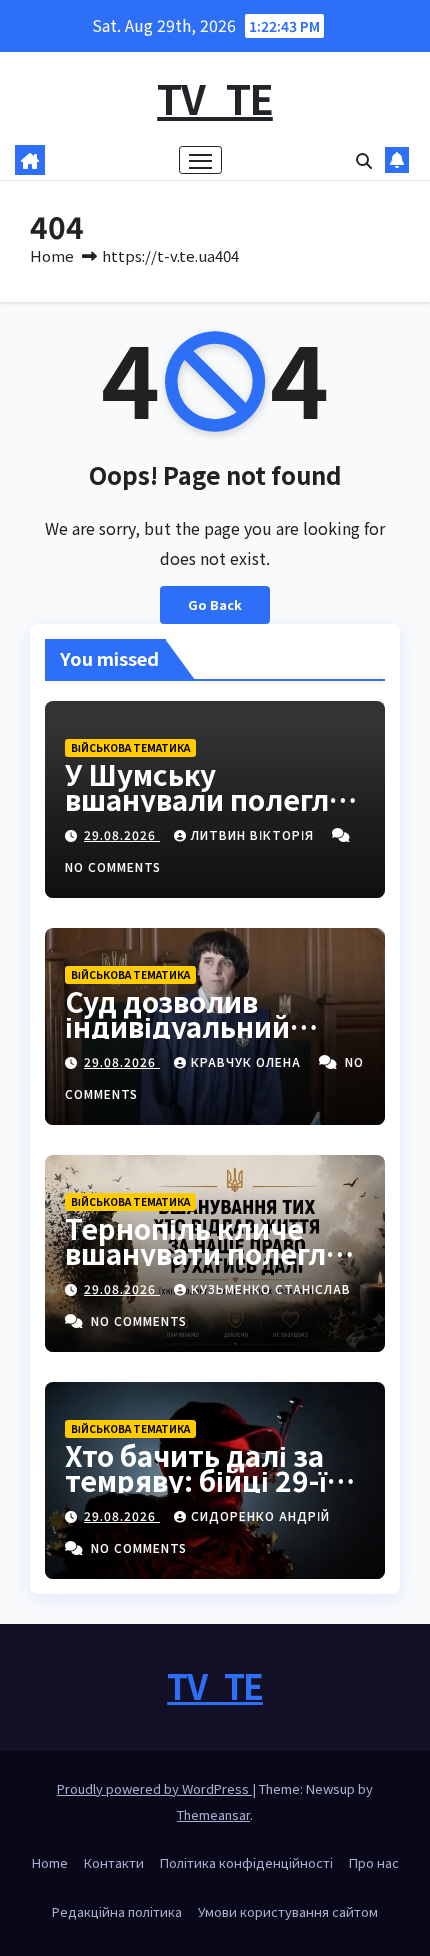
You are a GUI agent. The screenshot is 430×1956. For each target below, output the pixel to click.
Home (52, 255)
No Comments (113, 866)
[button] (364, 160)
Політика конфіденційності (246, 1862)
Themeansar (213, 1814)
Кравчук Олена (248, 1061)
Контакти (114, 1862)
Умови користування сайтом (288, 1911)
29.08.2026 (122, 834)
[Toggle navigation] (201, 160)
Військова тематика (130, 747)
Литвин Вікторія (254, 834)
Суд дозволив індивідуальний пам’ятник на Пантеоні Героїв (178, 1038)
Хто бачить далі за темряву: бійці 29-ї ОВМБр (196, 1480)
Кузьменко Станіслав (271, 1288)
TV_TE (215, 98)
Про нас (374, 1862)
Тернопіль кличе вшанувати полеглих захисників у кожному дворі (212, 1265)
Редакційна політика (117, 1911)
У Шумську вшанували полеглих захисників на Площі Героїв (214, 811)
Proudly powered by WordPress (154, 1788)
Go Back (215, 604)
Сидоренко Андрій (260, 1515)
